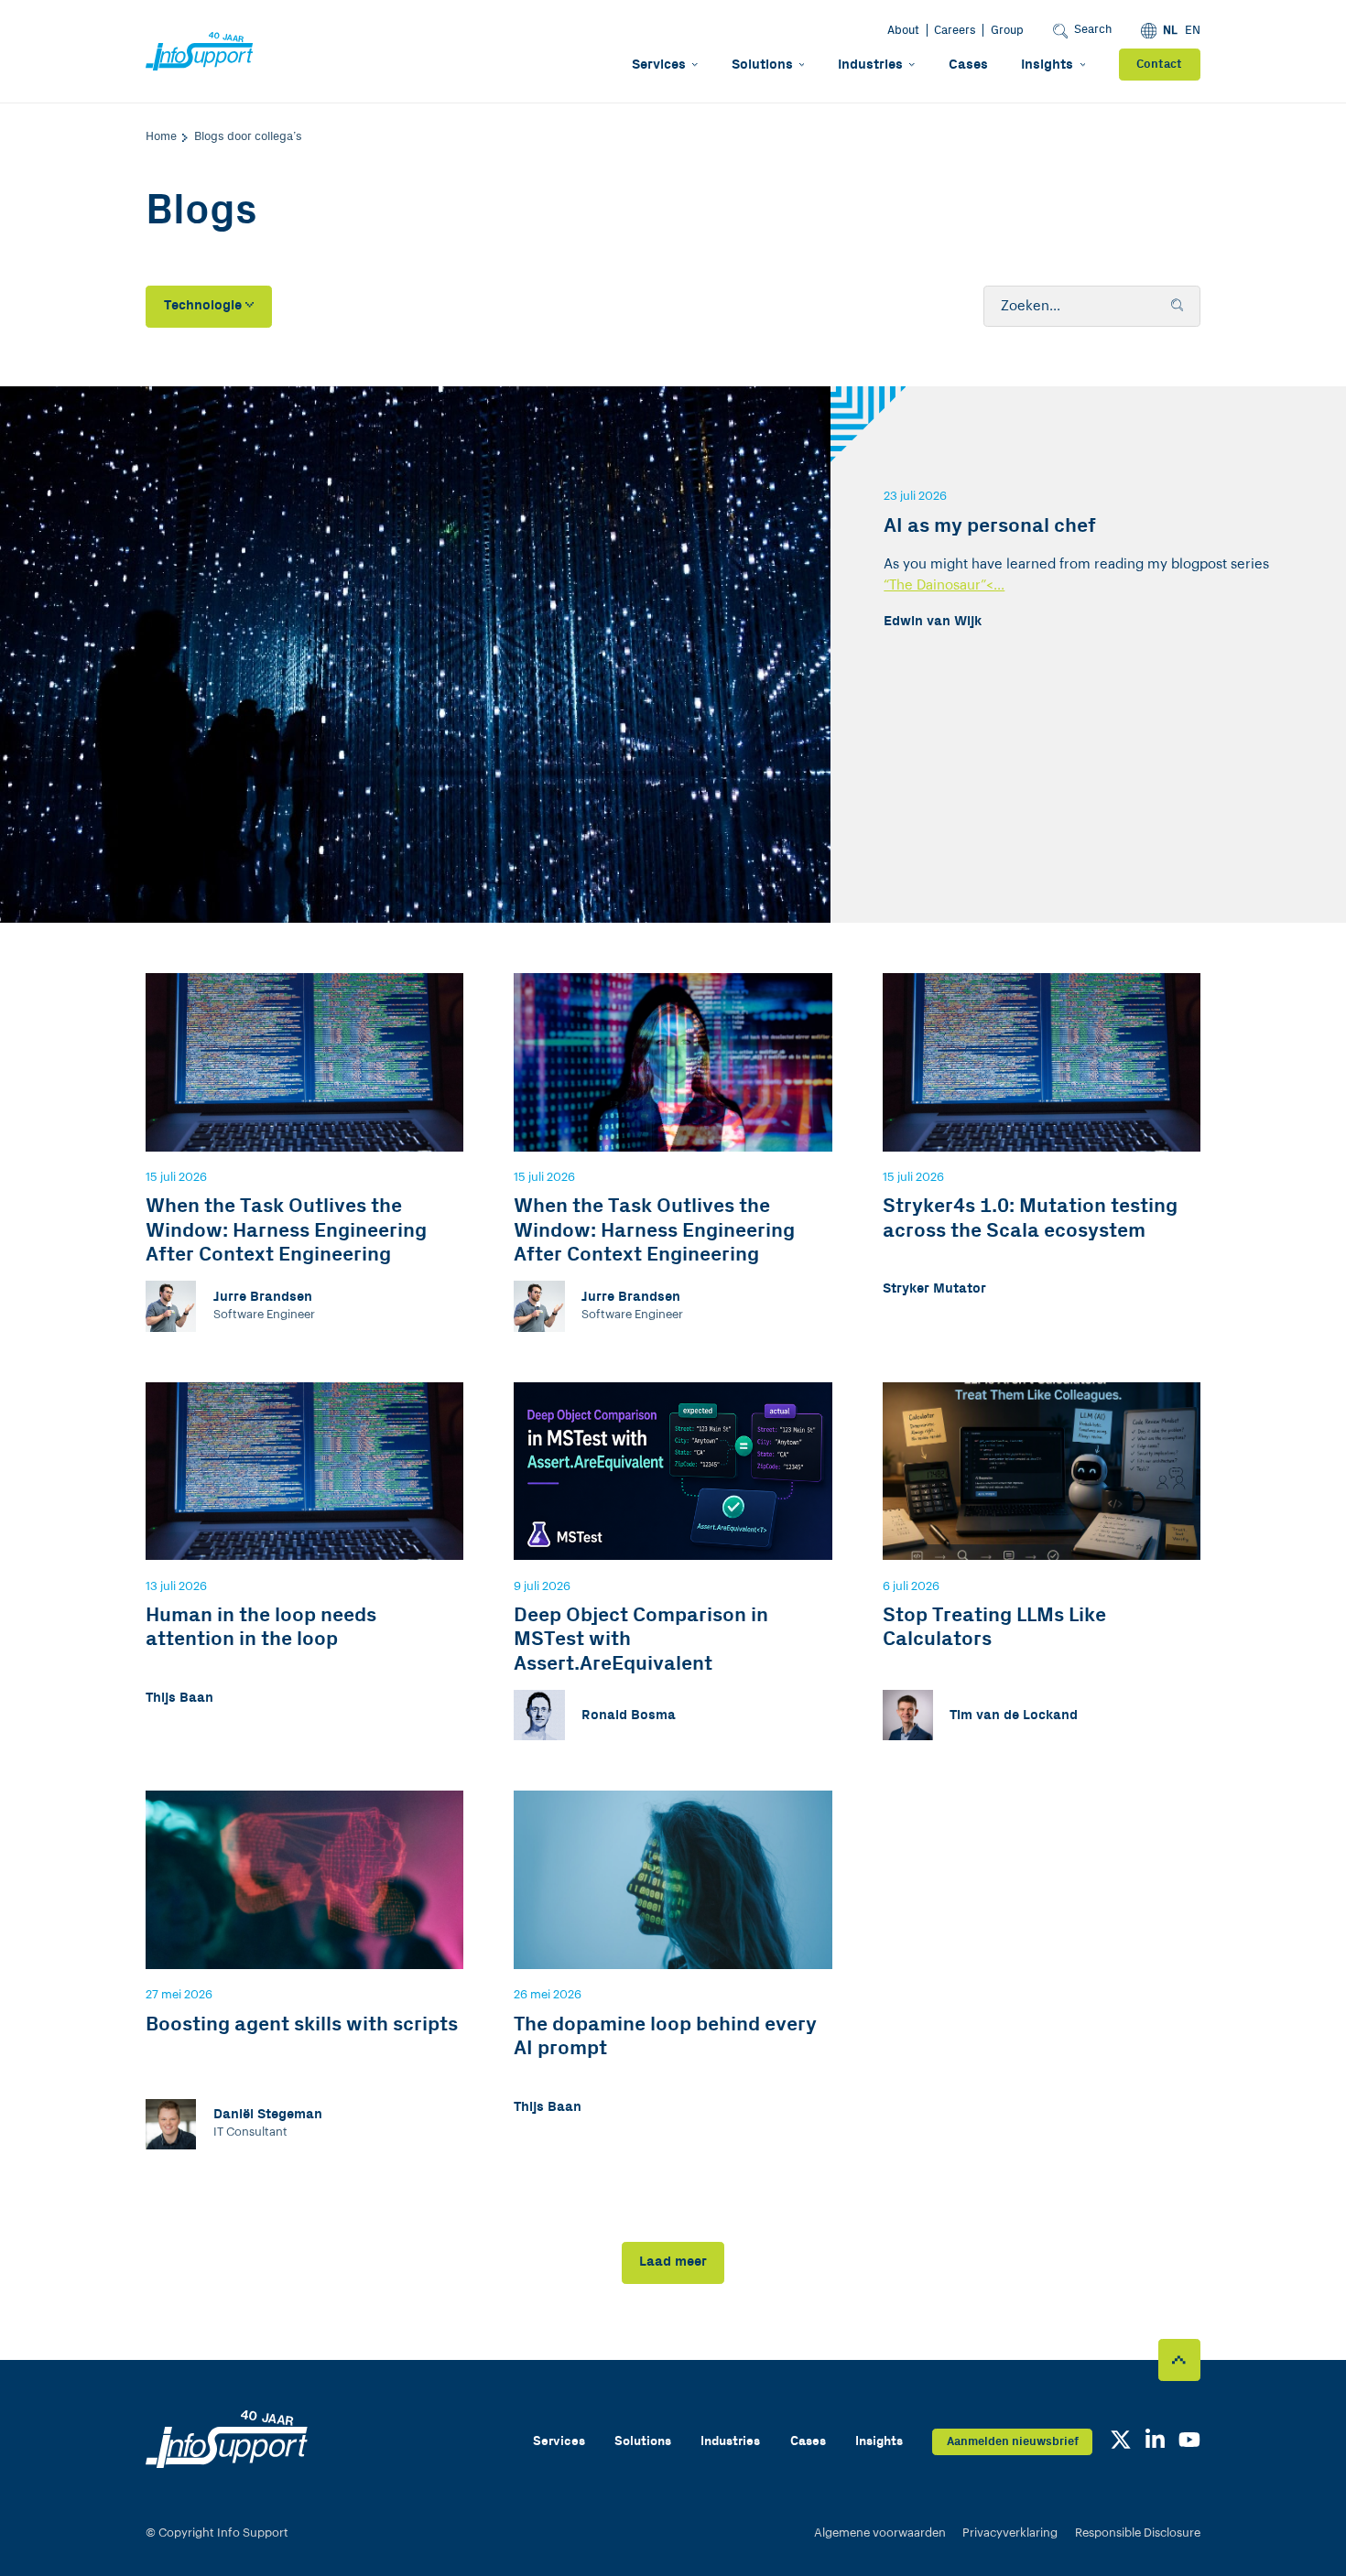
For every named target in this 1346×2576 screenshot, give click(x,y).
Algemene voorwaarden (880, 2533)
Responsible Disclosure (1138, 2533)
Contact (1159, 64)
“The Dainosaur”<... (944, 585)
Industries (870, 65)
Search (1093, 29)
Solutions (762, 65)
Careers (955, 30)
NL (1170, 30)
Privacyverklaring (1010, 2533)
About (903, 30)
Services (659, 65)
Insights (1047, 65)
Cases (968, 65)
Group (1007, 30)
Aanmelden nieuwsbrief (1013, 2441)
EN (1193, 30)
